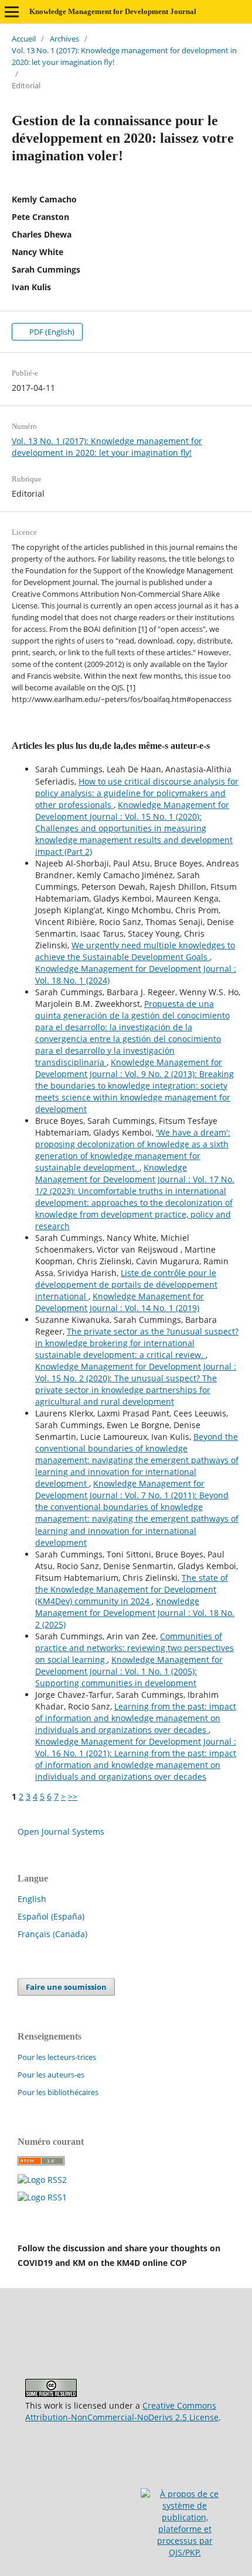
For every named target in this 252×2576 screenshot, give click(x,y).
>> (73, 1796)
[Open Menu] (12, 12)
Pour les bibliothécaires (58, 2092)
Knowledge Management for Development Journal (113, 11)
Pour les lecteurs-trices (57, 2057)
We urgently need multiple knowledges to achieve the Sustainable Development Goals (135, 951)
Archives (64, 39)
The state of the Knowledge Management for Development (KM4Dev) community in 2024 (132, 1589)
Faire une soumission (66, 1987)
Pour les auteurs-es (51, 2075)
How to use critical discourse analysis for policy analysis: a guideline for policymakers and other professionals (137, 793)
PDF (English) (51, 332)
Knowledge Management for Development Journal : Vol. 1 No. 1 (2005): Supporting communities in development (129, 1671)
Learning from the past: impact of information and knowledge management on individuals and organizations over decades (136, 1718)
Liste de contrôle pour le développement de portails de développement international (126, 1284)
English (32, 1899)
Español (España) (51, 1916)
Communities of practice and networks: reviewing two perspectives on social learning (134, 1648)
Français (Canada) (52, 1934)
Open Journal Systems (61, 1832)
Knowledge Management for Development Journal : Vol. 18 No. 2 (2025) (135, 1613)
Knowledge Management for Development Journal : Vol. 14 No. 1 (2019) (120, 1302)
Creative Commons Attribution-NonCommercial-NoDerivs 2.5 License (122, 2411)
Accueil (24, 39)
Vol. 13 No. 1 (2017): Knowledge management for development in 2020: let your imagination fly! (124, 56)
